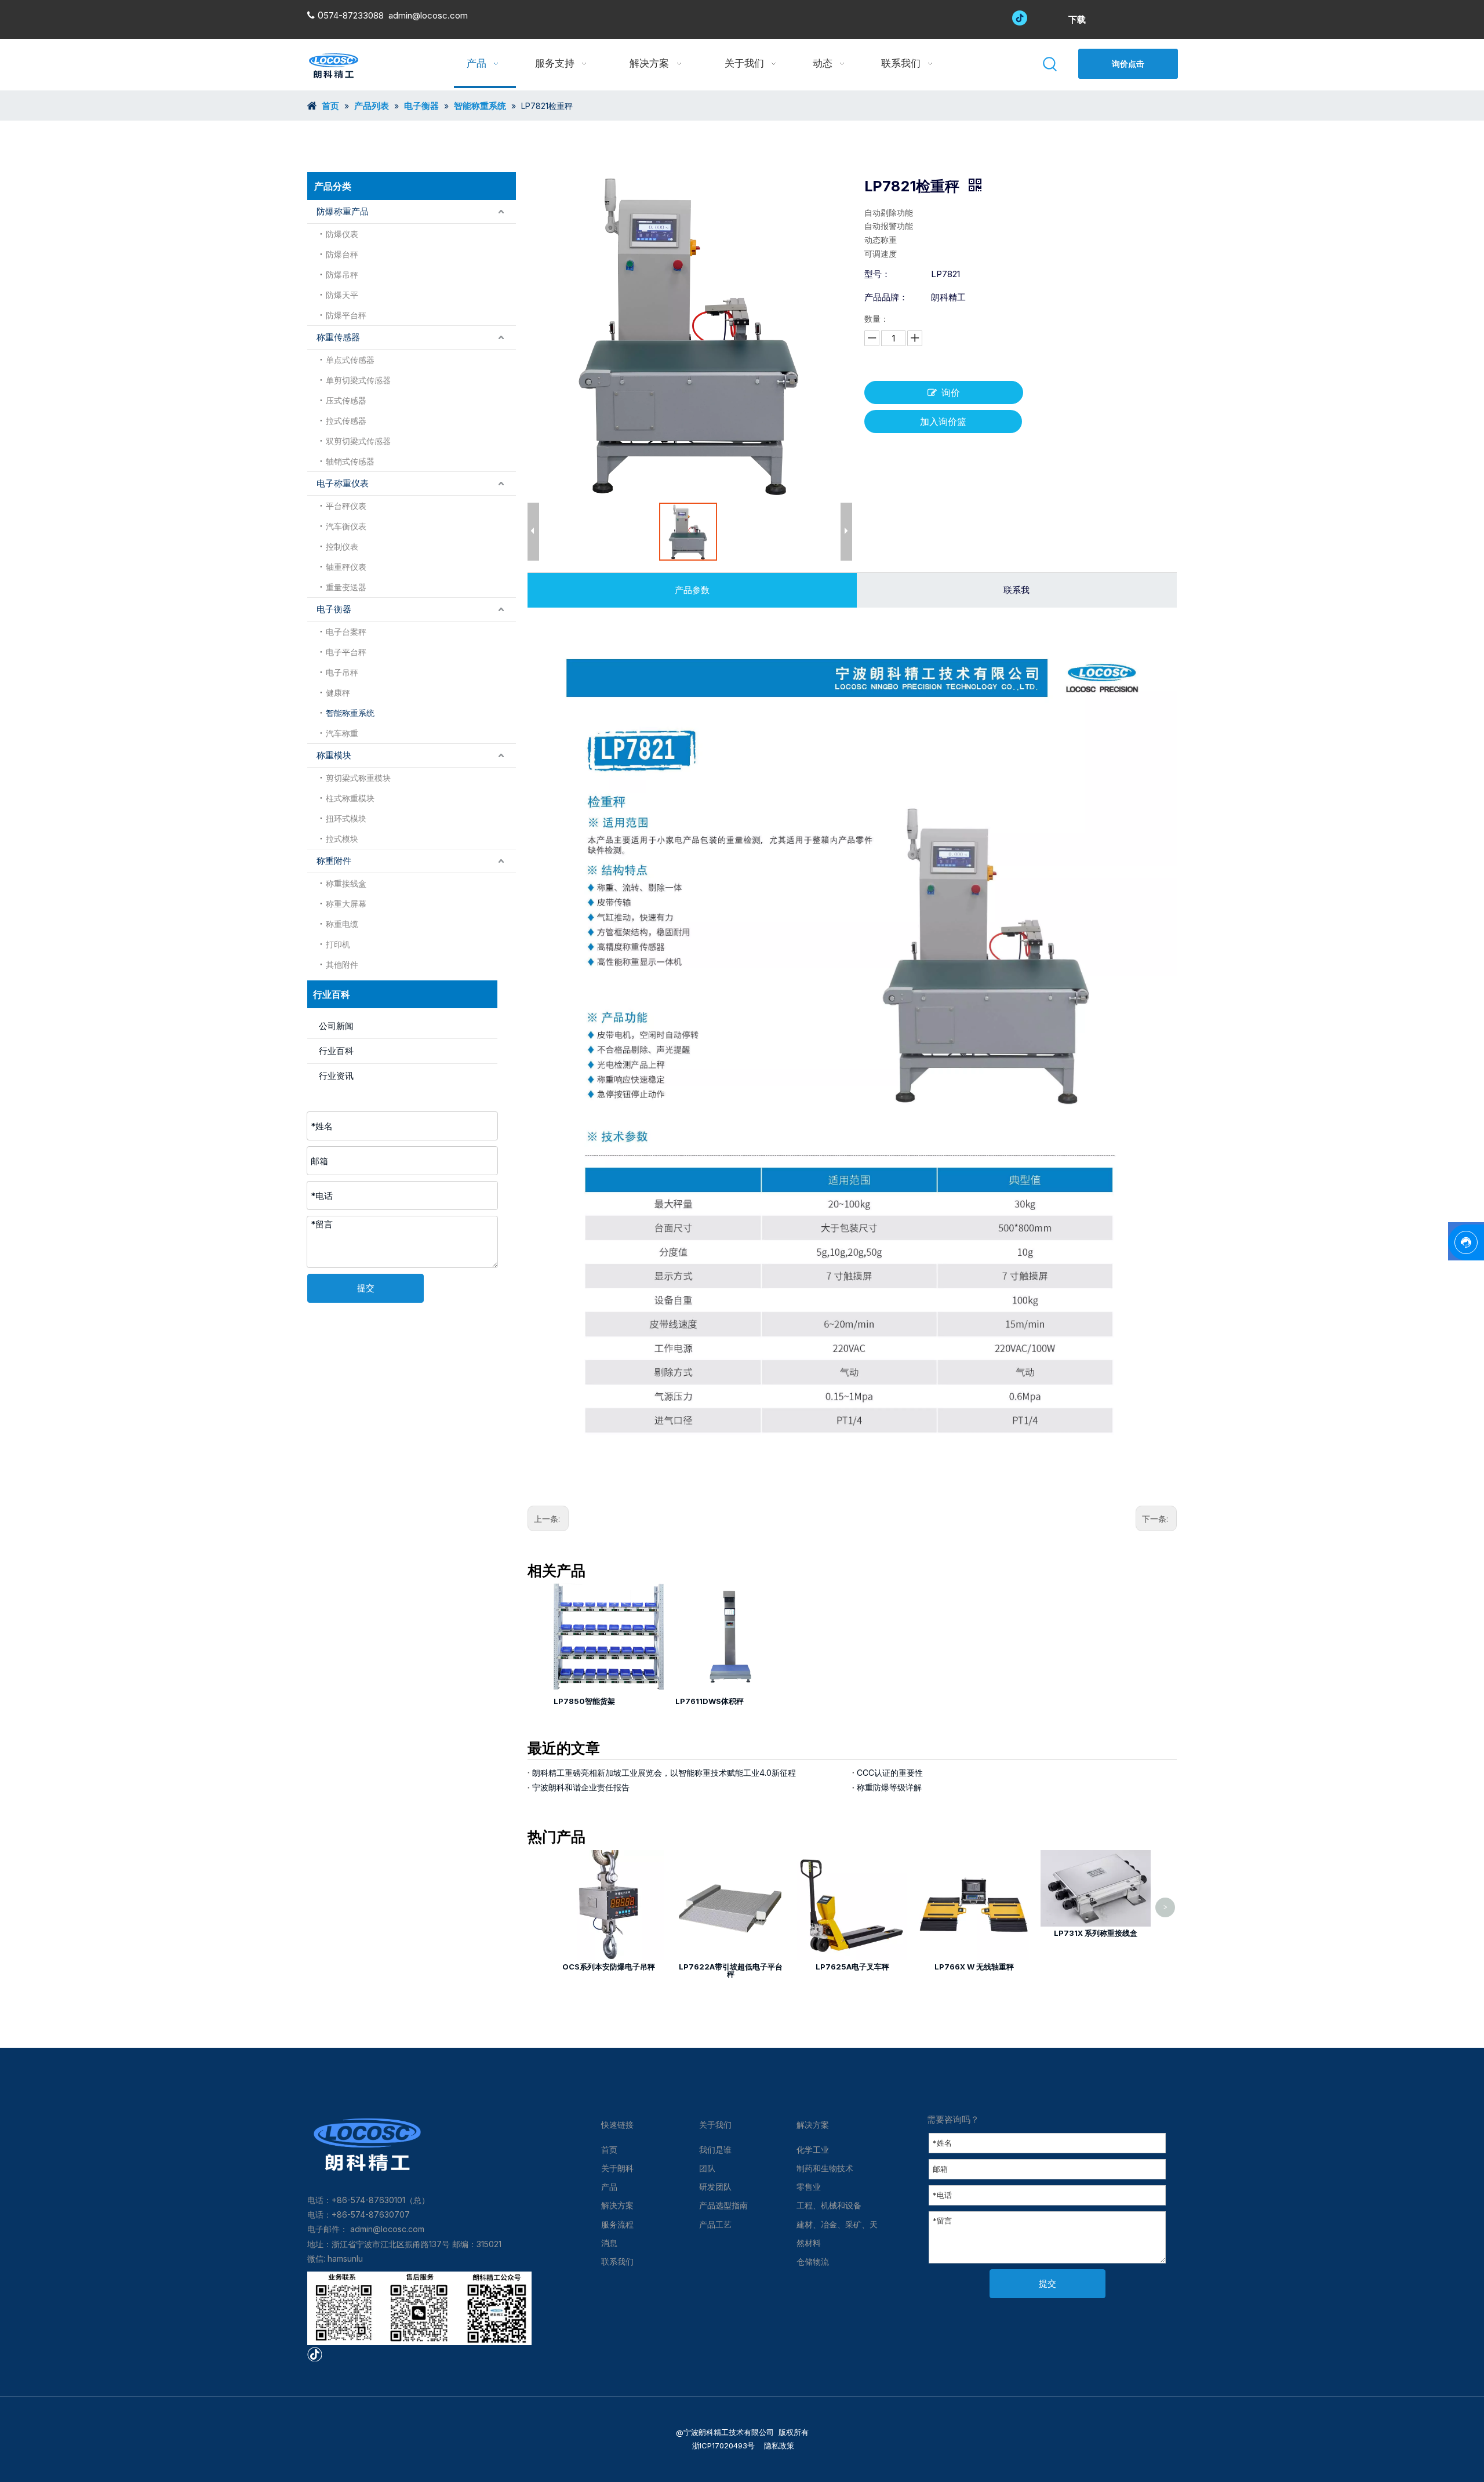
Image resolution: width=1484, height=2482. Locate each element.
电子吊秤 (342, 672)
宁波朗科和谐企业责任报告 (581, 1787)
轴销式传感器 (350, 461)
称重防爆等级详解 (889, 1787)
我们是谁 (715, 2150)
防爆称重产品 (343, 211)
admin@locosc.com (428, 15)
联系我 (1016, 590)
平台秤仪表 (346, 506)
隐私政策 (778, 2445)
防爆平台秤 (346, 315)
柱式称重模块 (350, 798)
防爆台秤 (342, 254)
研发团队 (715, 2187)
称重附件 (334, 861)
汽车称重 (342, 733)
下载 (1077, 19)
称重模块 (334, 755)
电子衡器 (334, 609)
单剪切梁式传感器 (358, 380)
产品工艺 (715, 2224)
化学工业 (813, 2150)
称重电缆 (342, 924)
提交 (366, 1288)
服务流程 (617, 2224)
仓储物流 (813, 2261)
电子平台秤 (346, 652)
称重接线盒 (346, 883)
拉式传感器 (346, 421)
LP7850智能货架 (584, 1701)
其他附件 (342, 964)
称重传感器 (338, 337)
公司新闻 (336, 1026)
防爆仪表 (342, 234)
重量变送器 (346, 587)
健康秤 (338, 693)
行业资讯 (336, 1076)
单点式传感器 (350, 360)
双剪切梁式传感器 (358, 441)
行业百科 (336, 1051)
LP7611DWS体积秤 (710, 1701)
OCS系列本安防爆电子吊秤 (609, 1967)
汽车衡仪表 (346, 526)
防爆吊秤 (342, 275)
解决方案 (617, 2205)
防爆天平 (342, 295)
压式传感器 (346, 400)
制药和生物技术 (825, 2168)
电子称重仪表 (343, 483)
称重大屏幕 (346, 904)
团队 (707, 2168)
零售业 (809, 2187)
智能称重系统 (350, 713)
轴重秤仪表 (346, 567)
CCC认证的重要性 (890, 1773)
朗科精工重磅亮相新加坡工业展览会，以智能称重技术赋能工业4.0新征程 (664, 1773)
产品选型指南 (723, 2205)
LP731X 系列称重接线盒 (1096, 1933)
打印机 (338, 944)
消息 (609, 2243)
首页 (609, 2150)
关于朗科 (617, 2168)
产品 (609, 2187)
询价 (951, 393)
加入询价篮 (943, 421)
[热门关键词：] (1051, 65)
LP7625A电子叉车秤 (852, 1967)
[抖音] (1020, 17)
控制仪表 (342, 546)
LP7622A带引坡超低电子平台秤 (731, 1970)
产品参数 (692, 590)
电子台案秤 (346, 632)
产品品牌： (886, 297)
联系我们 (617, 2261)
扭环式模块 (346, 818)
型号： (877, 274)
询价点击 (1128, 63)
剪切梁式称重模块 (358, 778)
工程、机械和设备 (829, 2205)
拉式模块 (342, 839)
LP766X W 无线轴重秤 (974, 1967)
